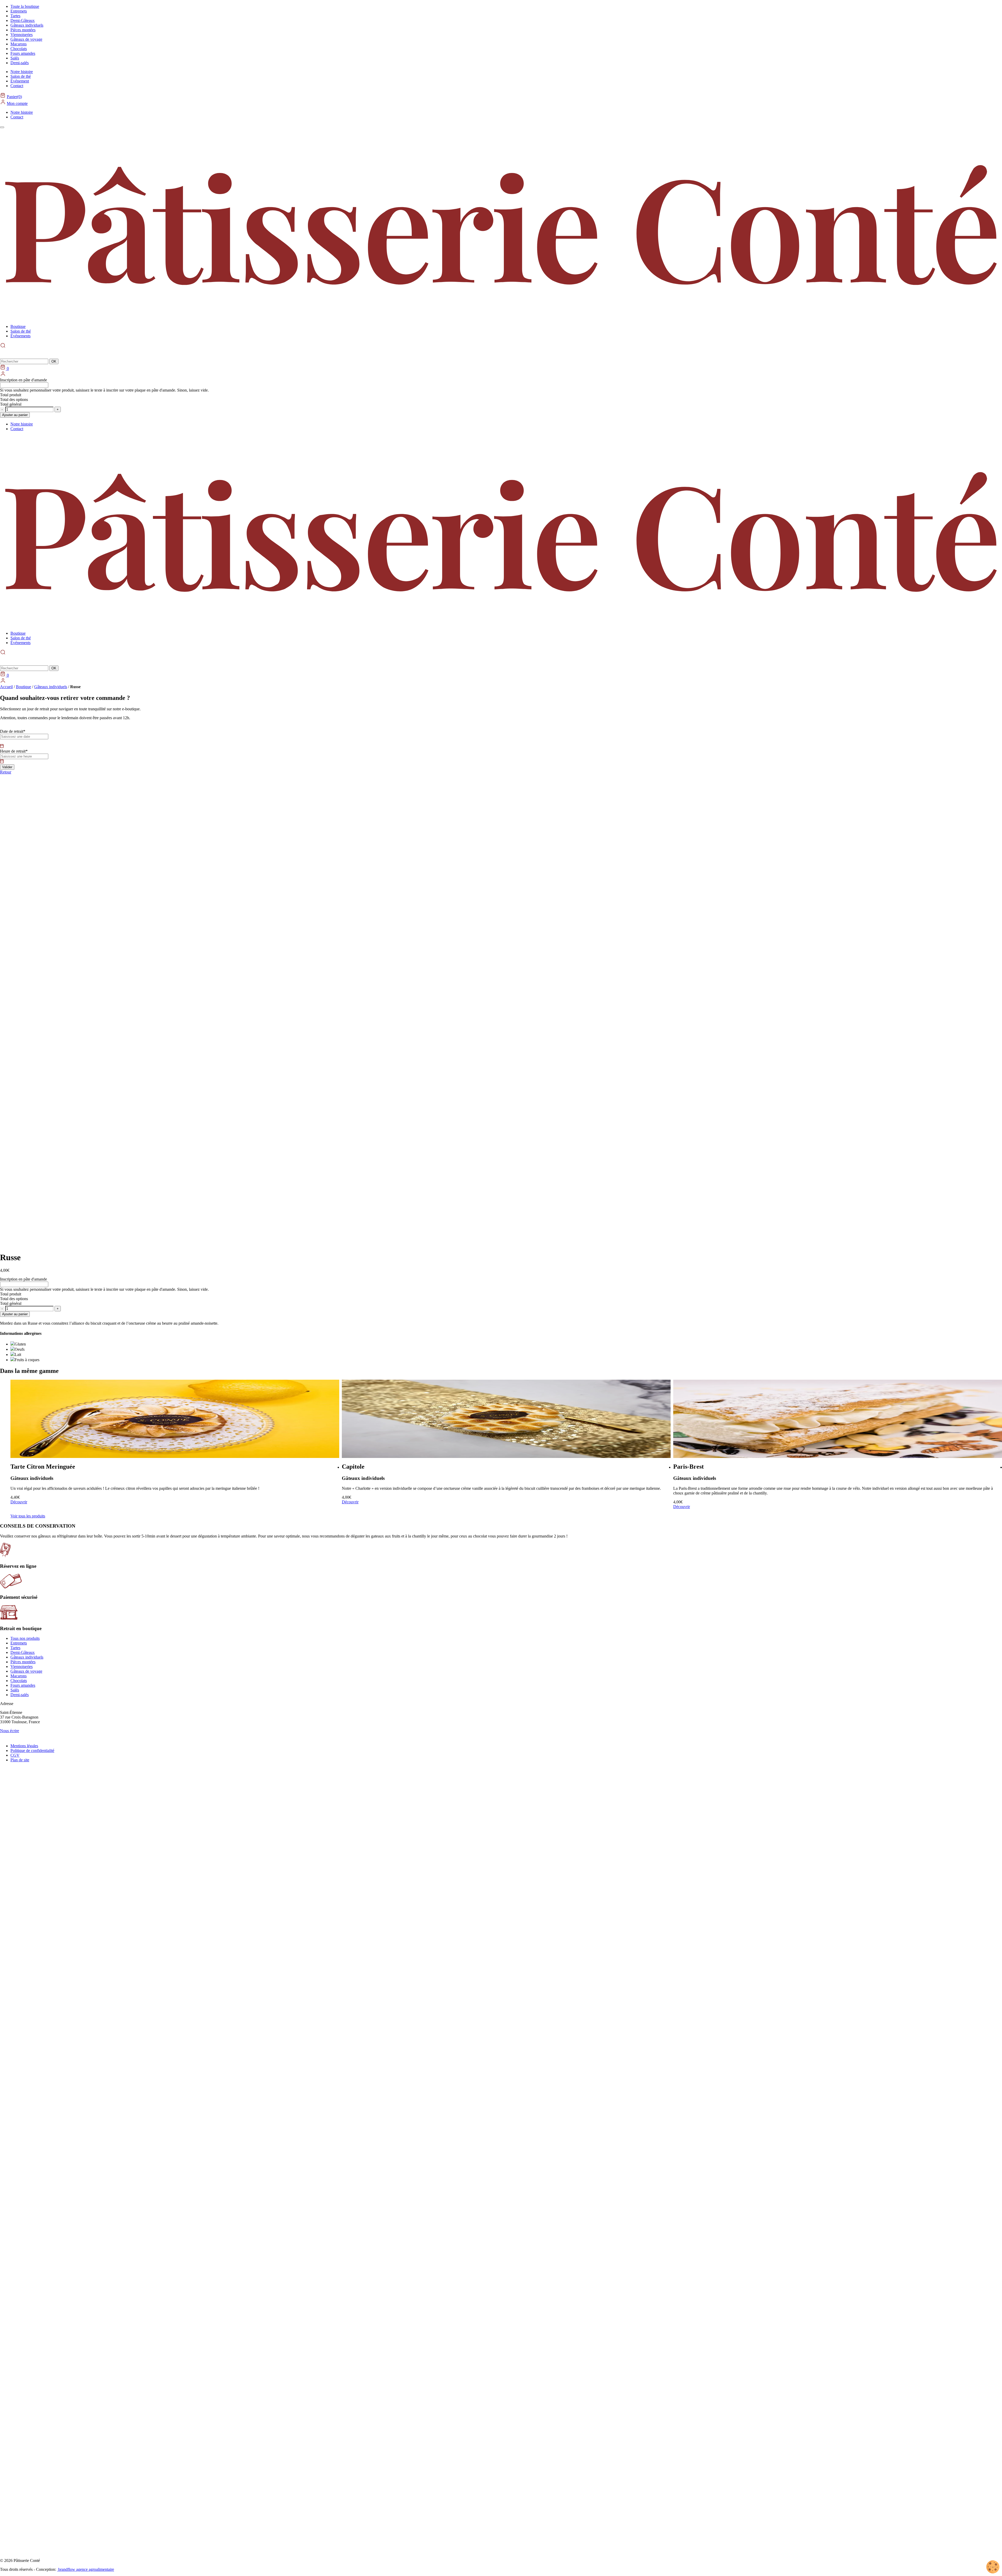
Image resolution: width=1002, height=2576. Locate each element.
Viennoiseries (22, 35)
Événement (20, 81)
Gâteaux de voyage (26, 39)
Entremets (19, 11)
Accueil (6, 687)
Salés (15, 58)
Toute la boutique (25, 6)
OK (54, 361)
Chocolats (19, 49)
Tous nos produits (25, 1638)
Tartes (15, 16)
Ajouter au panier (15, 415)
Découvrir (41, 1502)
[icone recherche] (3, 652)
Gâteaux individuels (27, 25)
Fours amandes (23, 53)
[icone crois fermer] (4, 660)
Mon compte (17, 103)
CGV (15, 1755)
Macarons (19, 44)
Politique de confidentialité (32, 1751)
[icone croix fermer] (4, 353)
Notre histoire (22, 72)
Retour (6, 772)
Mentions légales (24, 1746)
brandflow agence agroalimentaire (86, 2569)
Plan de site (20, 1760)
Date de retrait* (13, 731)
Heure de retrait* (14, 751)
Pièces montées (23, 30)
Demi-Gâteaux (23, 20)
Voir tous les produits (28, 1516)
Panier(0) (14, 97)
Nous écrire (10, 1731)
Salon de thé (21, 76)
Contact (17, 86)
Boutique (18, 326)
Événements (20, 336)
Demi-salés (20, 63)
